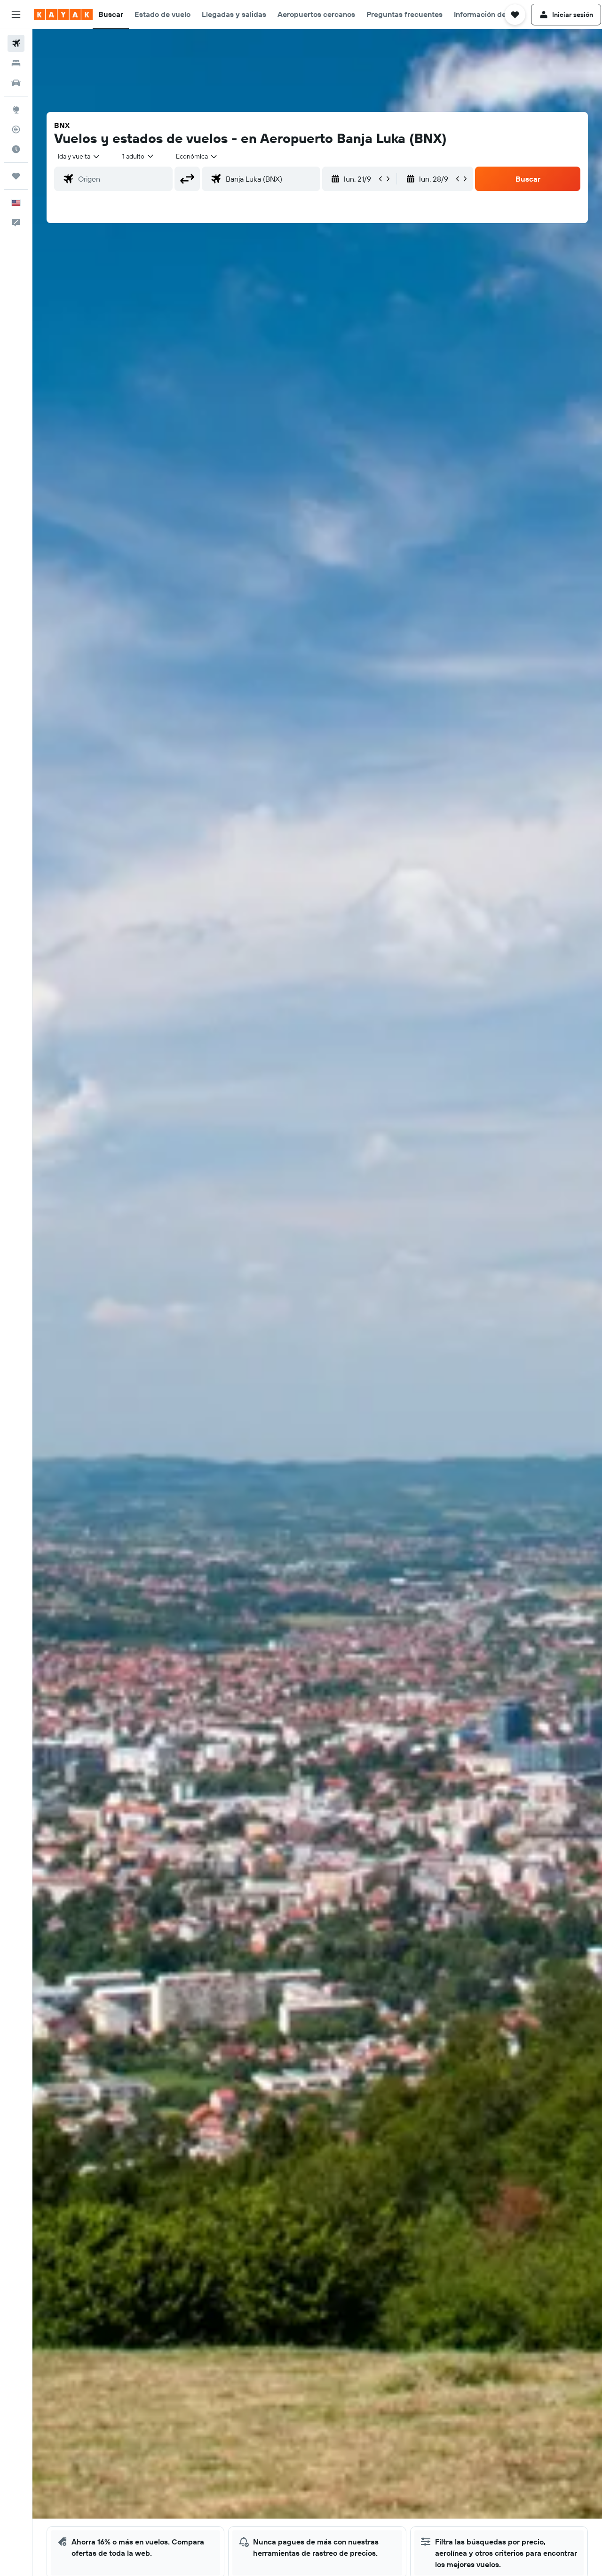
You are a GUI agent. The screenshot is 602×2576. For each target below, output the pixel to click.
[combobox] (79, 156)
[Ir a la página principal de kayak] (63, 15)
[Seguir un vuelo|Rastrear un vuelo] (16, 129)
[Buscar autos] (16, 83)
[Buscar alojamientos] (16, 63)
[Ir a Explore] (16, 110)
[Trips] (16, 176)
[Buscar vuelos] (16, 43)
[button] (16, 15)
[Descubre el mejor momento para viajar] (16, 149)
